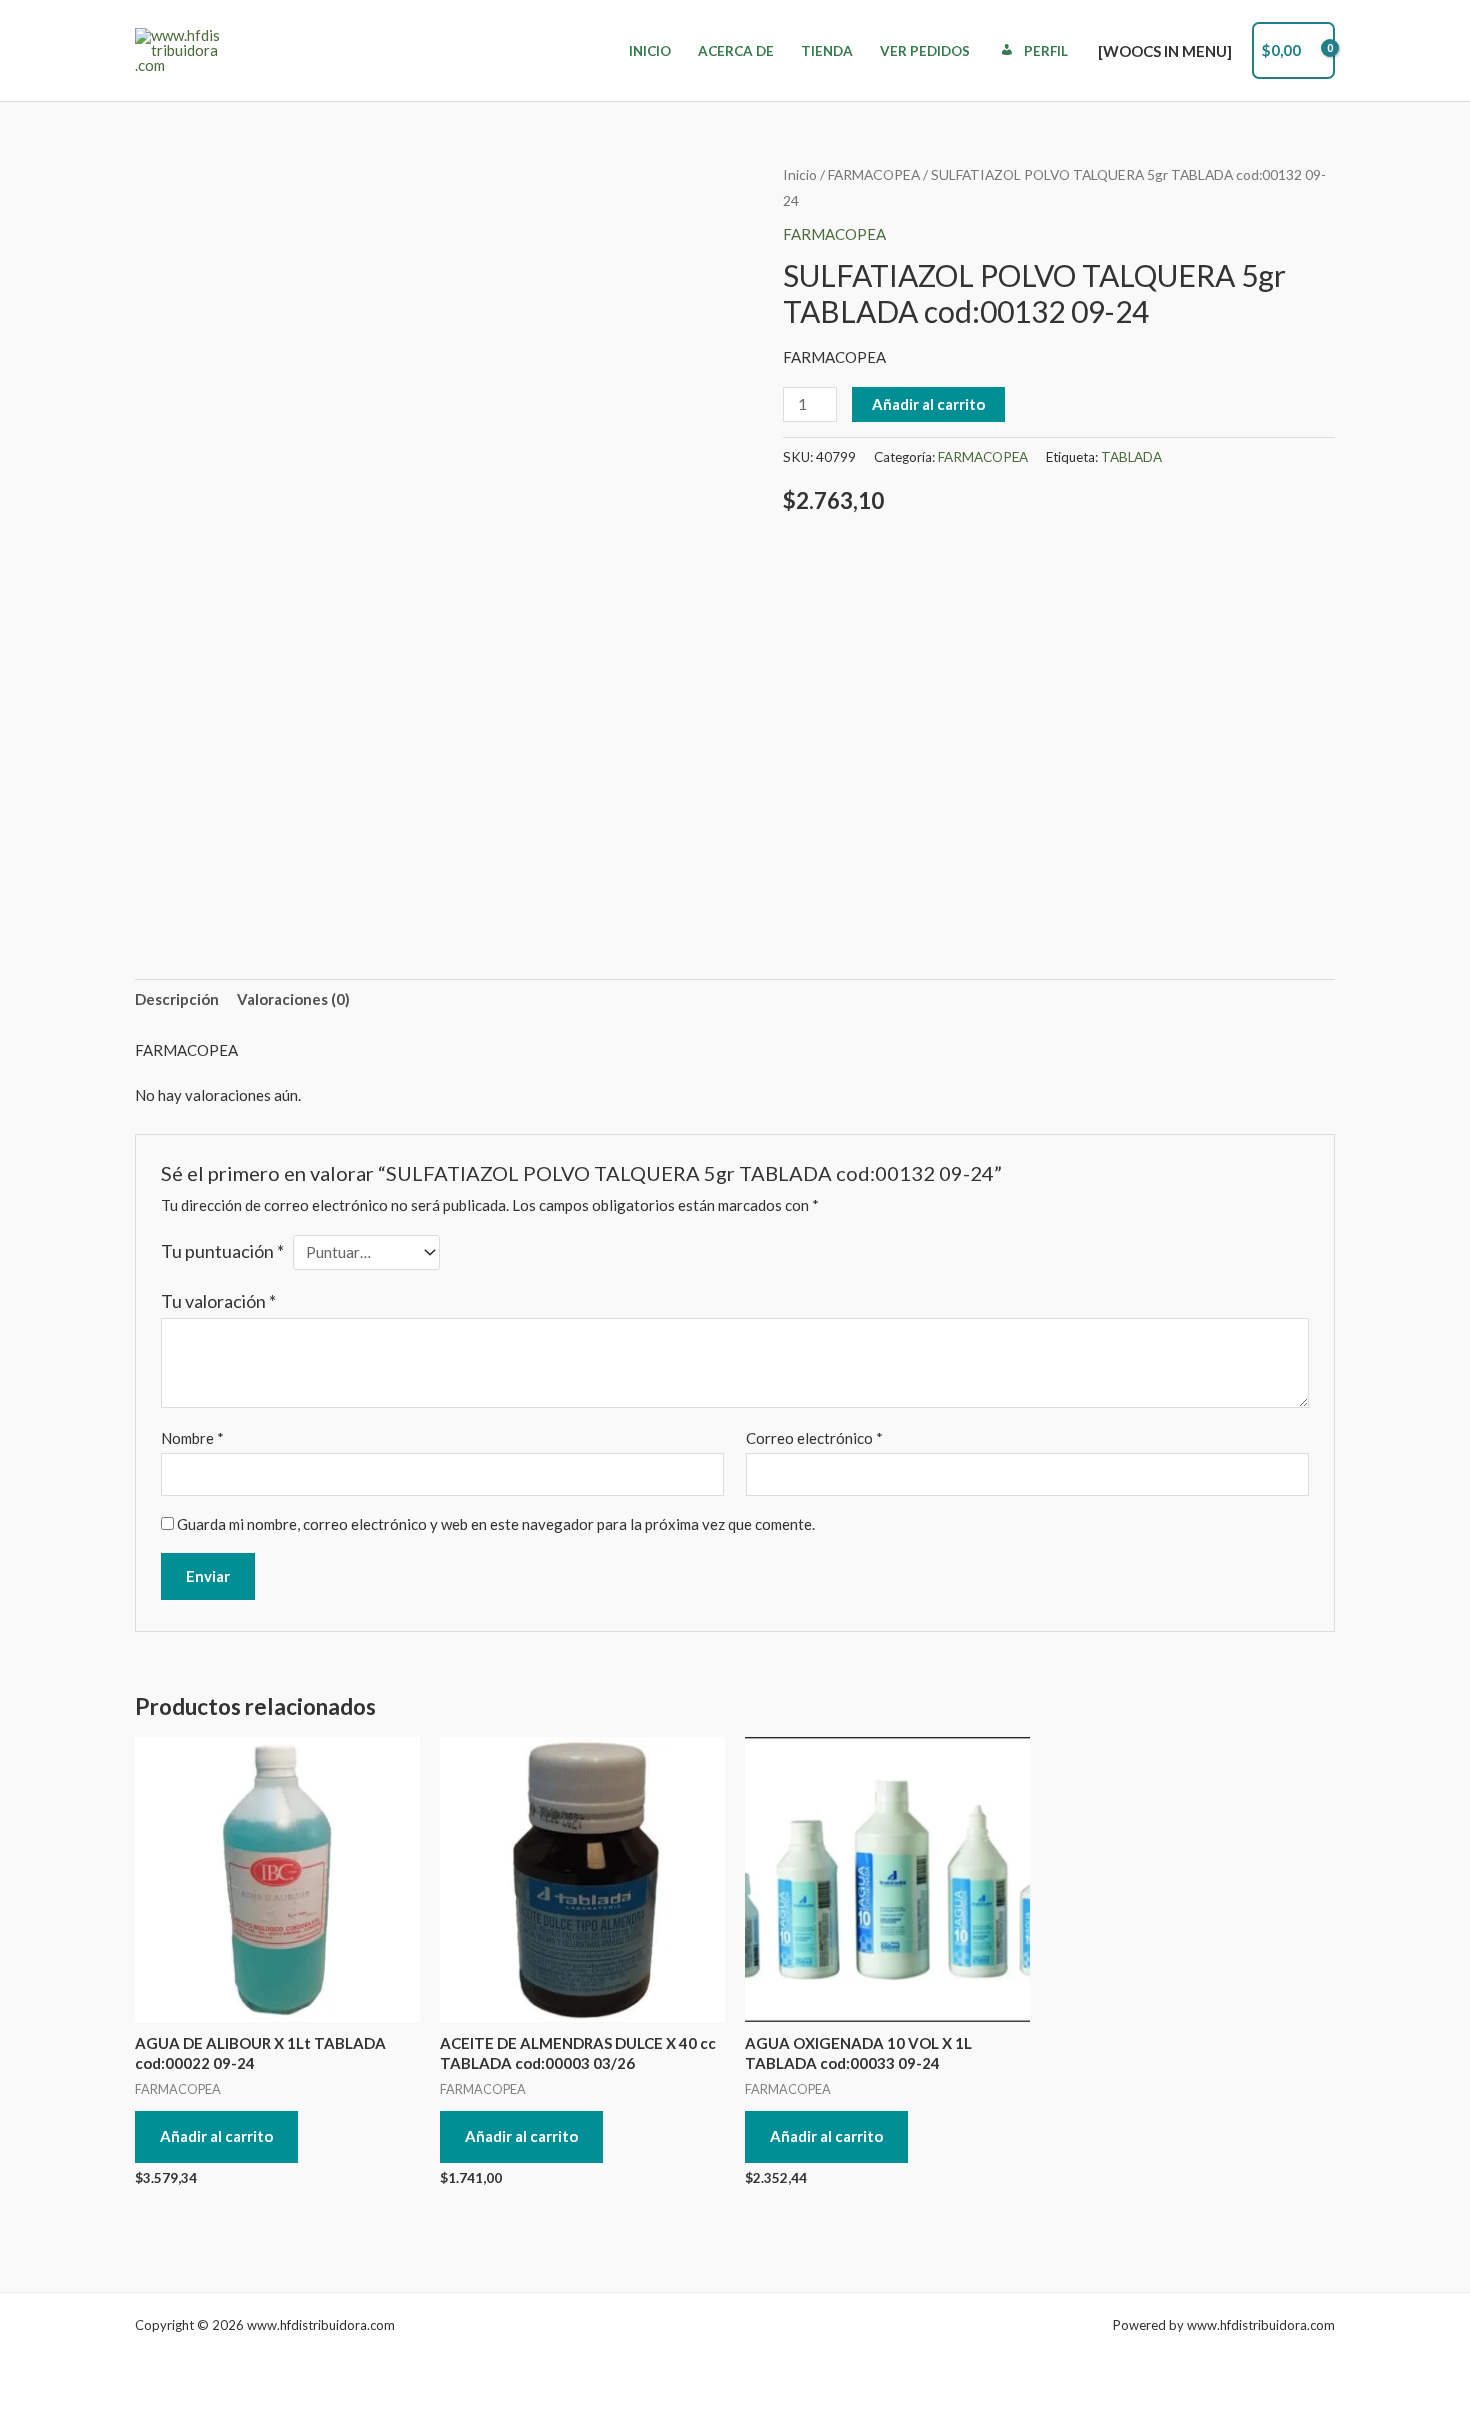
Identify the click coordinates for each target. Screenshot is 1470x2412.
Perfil (1046, 51)
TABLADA (1131, 457)
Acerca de (736, 51)
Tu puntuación (222, 1251)
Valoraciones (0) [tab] (293, 999)
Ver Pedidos (925, 51)
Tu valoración (218, 1301)
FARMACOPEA (874, 174)
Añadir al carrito (928, 404)
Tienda (827, 51)
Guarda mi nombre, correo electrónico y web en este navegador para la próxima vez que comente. (496, 1524)
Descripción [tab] (177, 999)
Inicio (650, 51)
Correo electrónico (814, 1438)
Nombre (192, 1438)
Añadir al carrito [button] (216, 2136)
